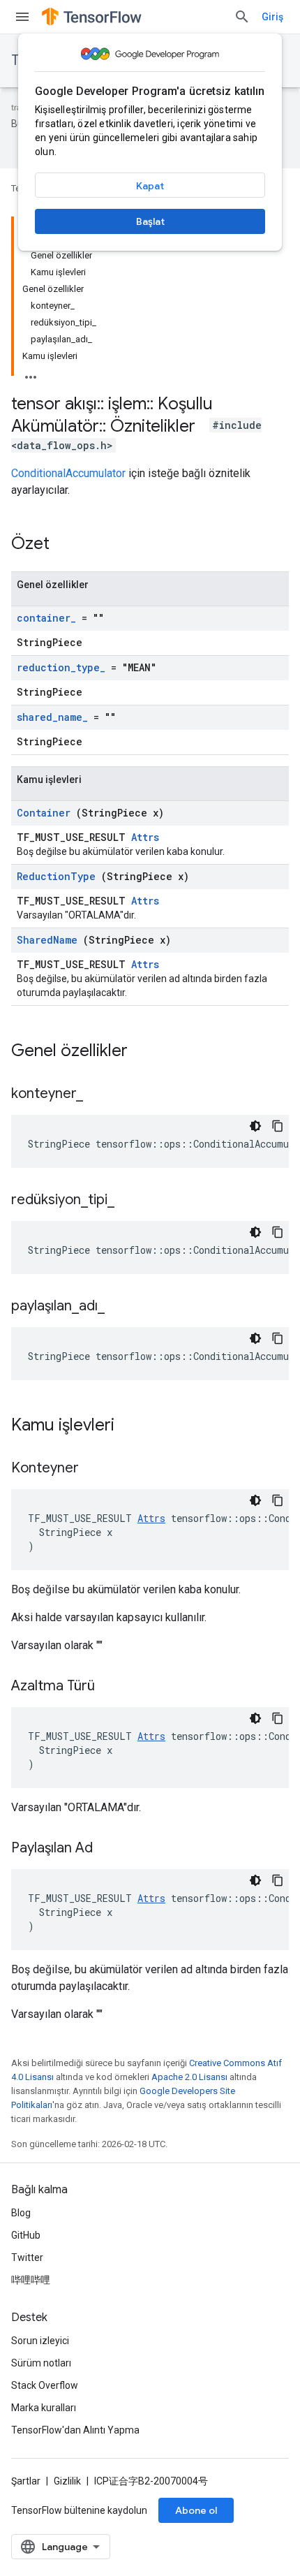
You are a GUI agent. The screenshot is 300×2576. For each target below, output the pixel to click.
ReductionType (56, 876)
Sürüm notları (41, 2363)
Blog (21, 2213)
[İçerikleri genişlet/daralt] (31, 373)
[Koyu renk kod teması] (255, 1126)
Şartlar (26, 2481)
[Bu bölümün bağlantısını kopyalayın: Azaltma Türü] (112, 1687)
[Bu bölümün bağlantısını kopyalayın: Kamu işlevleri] (133, 1426)
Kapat (150, 186)
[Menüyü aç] (22, 17)
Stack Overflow (45, 2385)
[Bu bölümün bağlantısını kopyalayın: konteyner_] (100, 1095)
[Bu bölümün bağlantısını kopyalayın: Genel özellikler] (146, 1052)
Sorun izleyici (40, 2341)
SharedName (47, 940)
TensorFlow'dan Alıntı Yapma (75, 2430)
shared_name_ (52, 717)
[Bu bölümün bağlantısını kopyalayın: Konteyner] (96, 1469)
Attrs (145, 837)
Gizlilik (67, 2481)
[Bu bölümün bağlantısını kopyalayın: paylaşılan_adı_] (122, 1307)
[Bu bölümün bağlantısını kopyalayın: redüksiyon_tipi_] (132, 1201)
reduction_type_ (61, 667)
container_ (46, 618)
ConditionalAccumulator (68, 473)
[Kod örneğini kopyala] (278, 1126)
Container (44, 813)
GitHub (26, 2235)
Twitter (27, 2257)
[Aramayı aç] (242, 17)
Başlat (150, 221)
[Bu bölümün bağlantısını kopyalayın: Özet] (68, 545)
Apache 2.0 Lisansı (189, 2077)
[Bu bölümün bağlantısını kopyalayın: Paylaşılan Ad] (110, 1849)
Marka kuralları (44, 2408)
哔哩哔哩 (31, 2280)
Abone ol (196, 2510)
